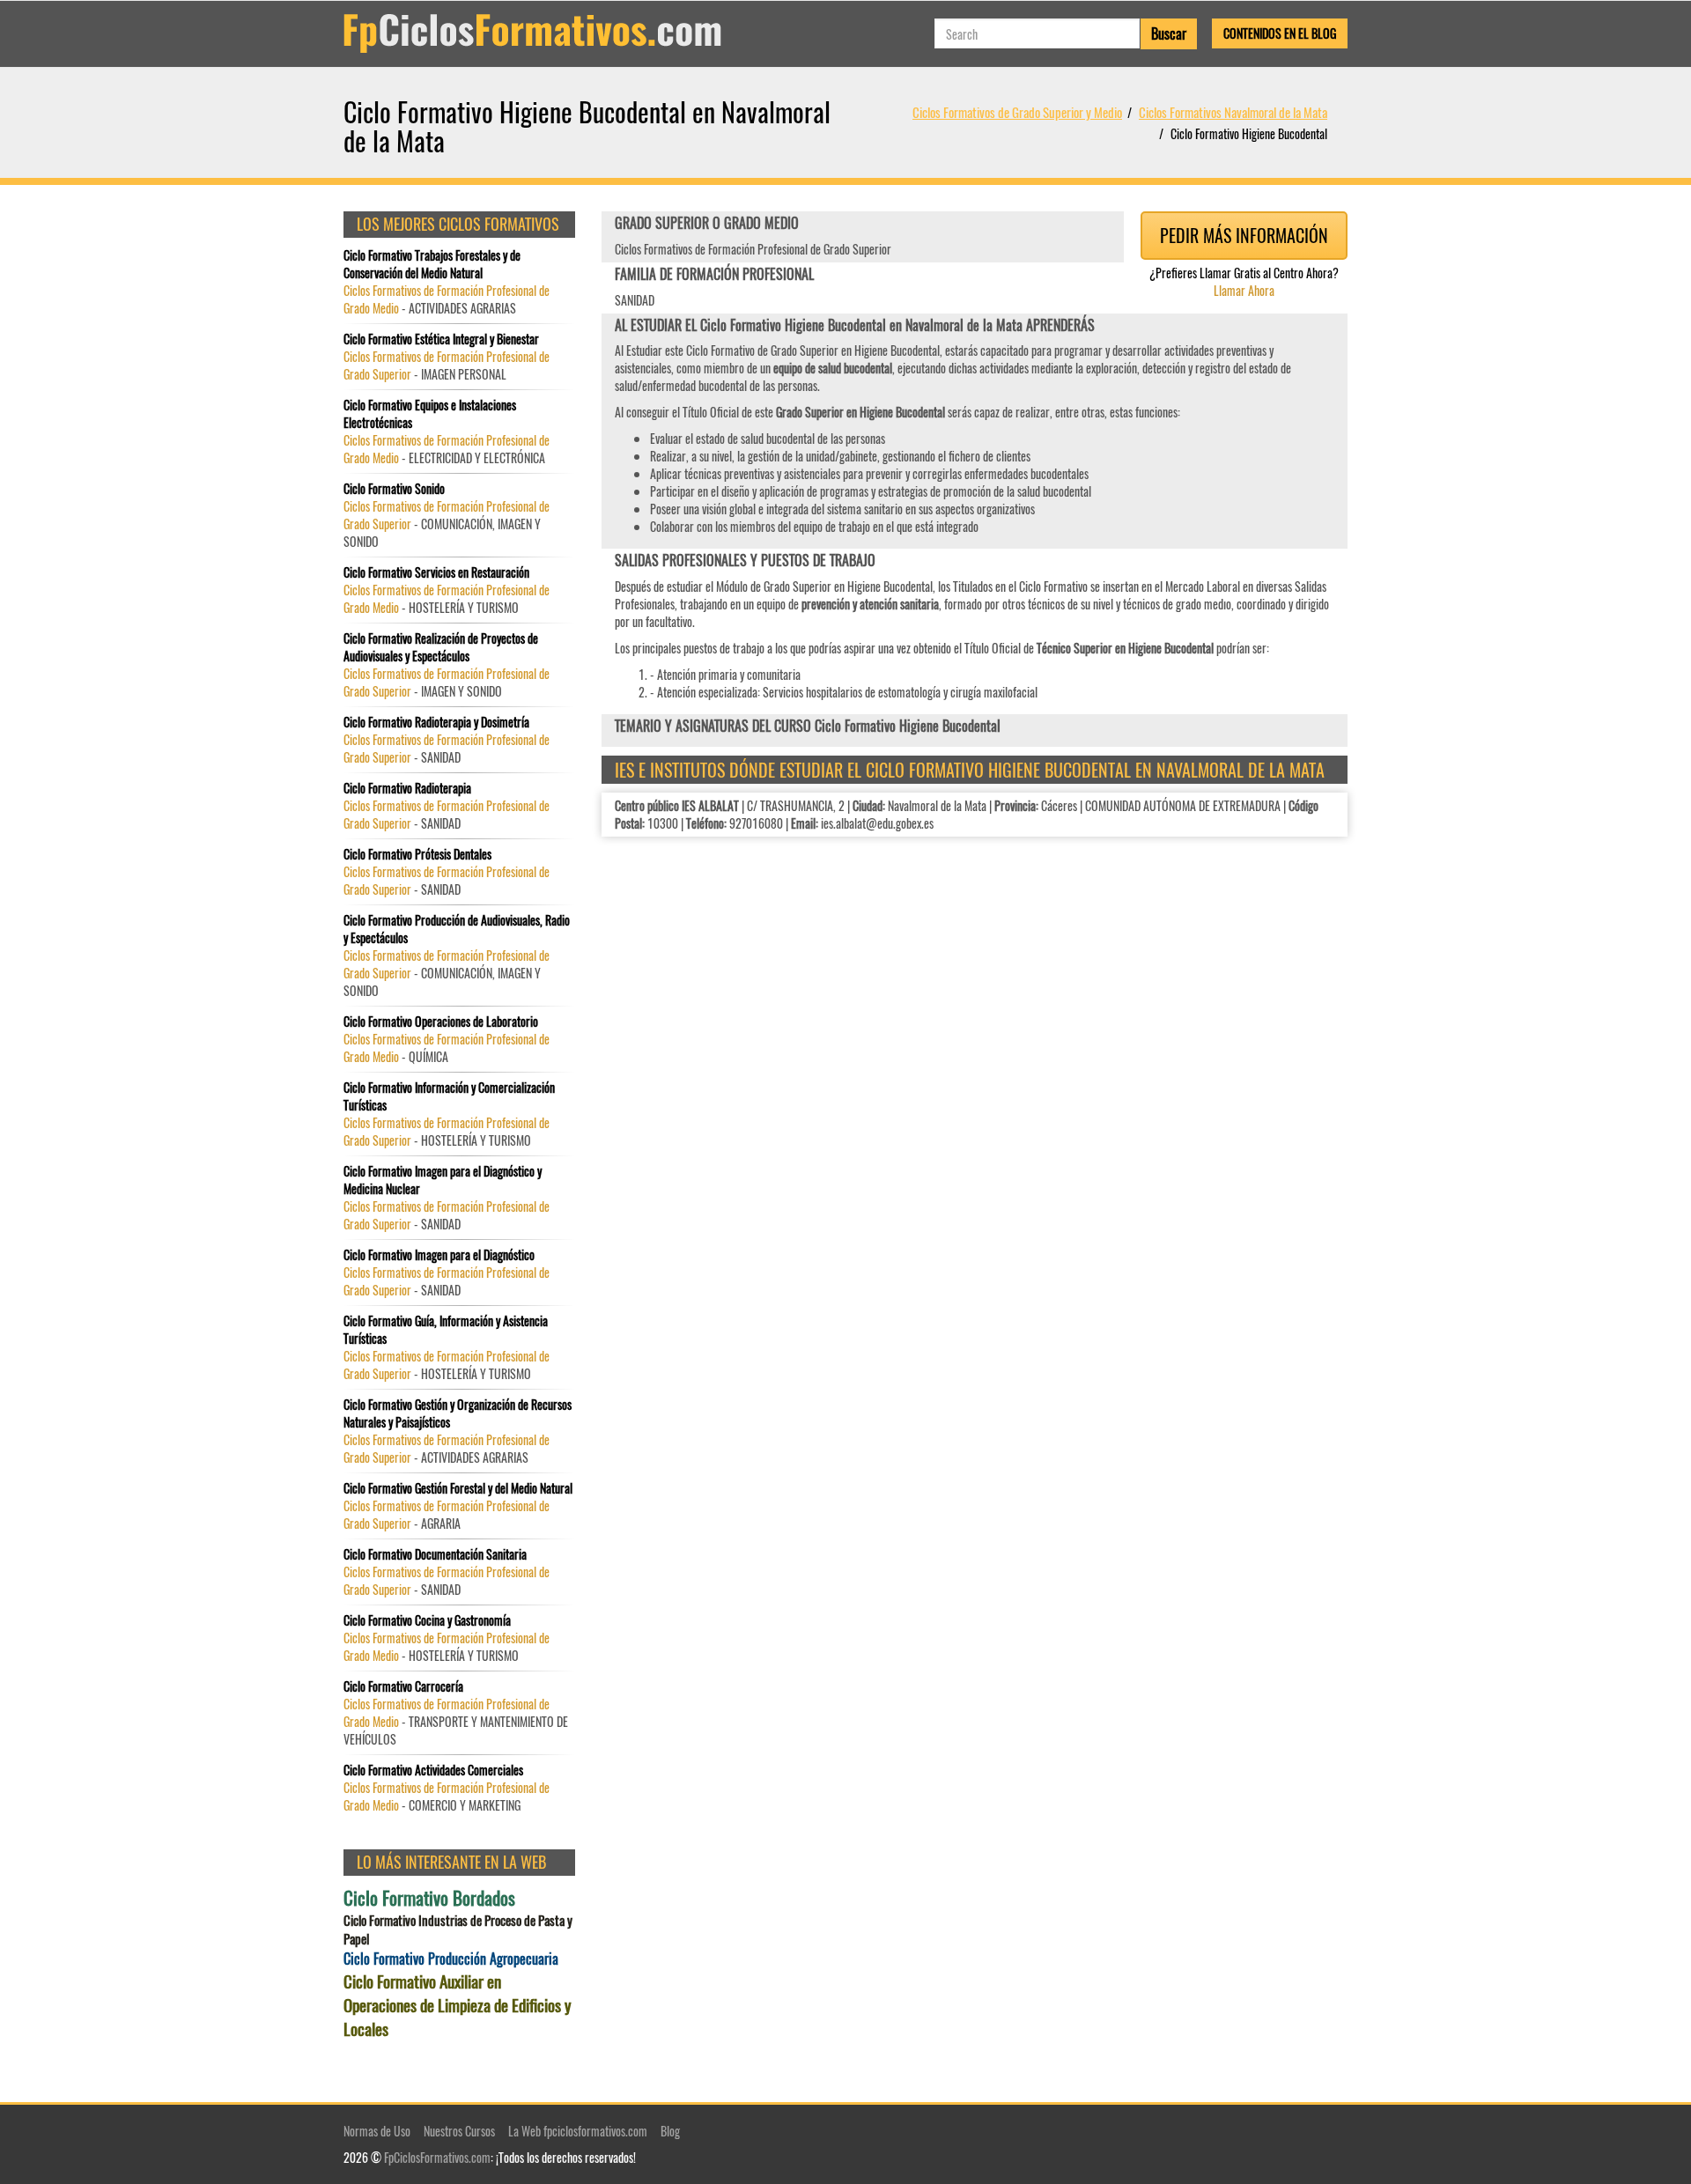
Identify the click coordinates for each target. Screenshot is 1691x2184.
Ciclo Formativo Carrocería (403, 1686)
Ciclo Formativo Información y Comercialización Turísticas (449, 1096)
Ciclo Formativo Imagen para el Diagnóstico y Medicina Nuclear (443, 1180)
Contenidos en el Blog (1280, 33)
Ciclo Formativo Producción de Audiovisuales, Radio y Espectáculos (457, 929)
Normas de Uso (377, 2131)
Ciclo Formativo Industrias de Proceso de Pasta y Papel (458, 1929)
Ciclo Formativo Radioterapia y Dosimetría (436, 722)
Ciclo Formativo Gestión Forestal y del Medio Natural (458, 1488)
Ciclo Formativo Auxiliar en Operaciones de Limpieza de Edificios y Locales (457, 2005)
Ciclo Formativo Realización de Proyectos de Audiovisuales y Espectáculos (441, 647)
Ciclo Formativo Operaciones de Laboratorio (441, 1022)
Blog (670, 2131)
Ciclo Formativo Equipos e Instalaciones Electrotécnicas (430, 414)
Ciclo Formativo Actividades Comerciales (433, 1770)
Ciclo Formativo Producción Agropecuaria (451, 1959)
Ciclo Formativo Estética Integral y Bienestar (441, 339)
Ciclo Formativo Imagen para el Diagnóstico (439, 1255)
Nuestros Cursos (459, 2131)
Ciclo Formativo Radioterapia (407, 788)
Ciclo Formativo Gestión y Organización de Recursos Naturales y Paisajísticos (458, 1413)
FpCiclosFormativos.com (437, 2157)
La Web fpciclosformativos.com (578, 2131)
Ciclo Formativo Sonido (394, 489)
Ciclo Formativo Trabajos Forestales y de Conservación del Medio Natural (432, 264)
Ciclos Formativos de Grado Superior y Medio (1017, 112)
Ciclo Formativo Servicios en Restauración (436, 572)
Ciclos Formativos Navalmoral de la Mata (1233, 112)
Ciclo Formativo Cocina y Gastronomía (427, 1620)
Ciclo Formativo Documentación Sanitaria (435, 1554)
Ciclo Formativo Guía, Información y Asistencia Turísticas (446, 1330)
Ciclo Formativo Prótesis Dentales (417, 854)
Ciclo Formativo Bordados (429, 1898)
